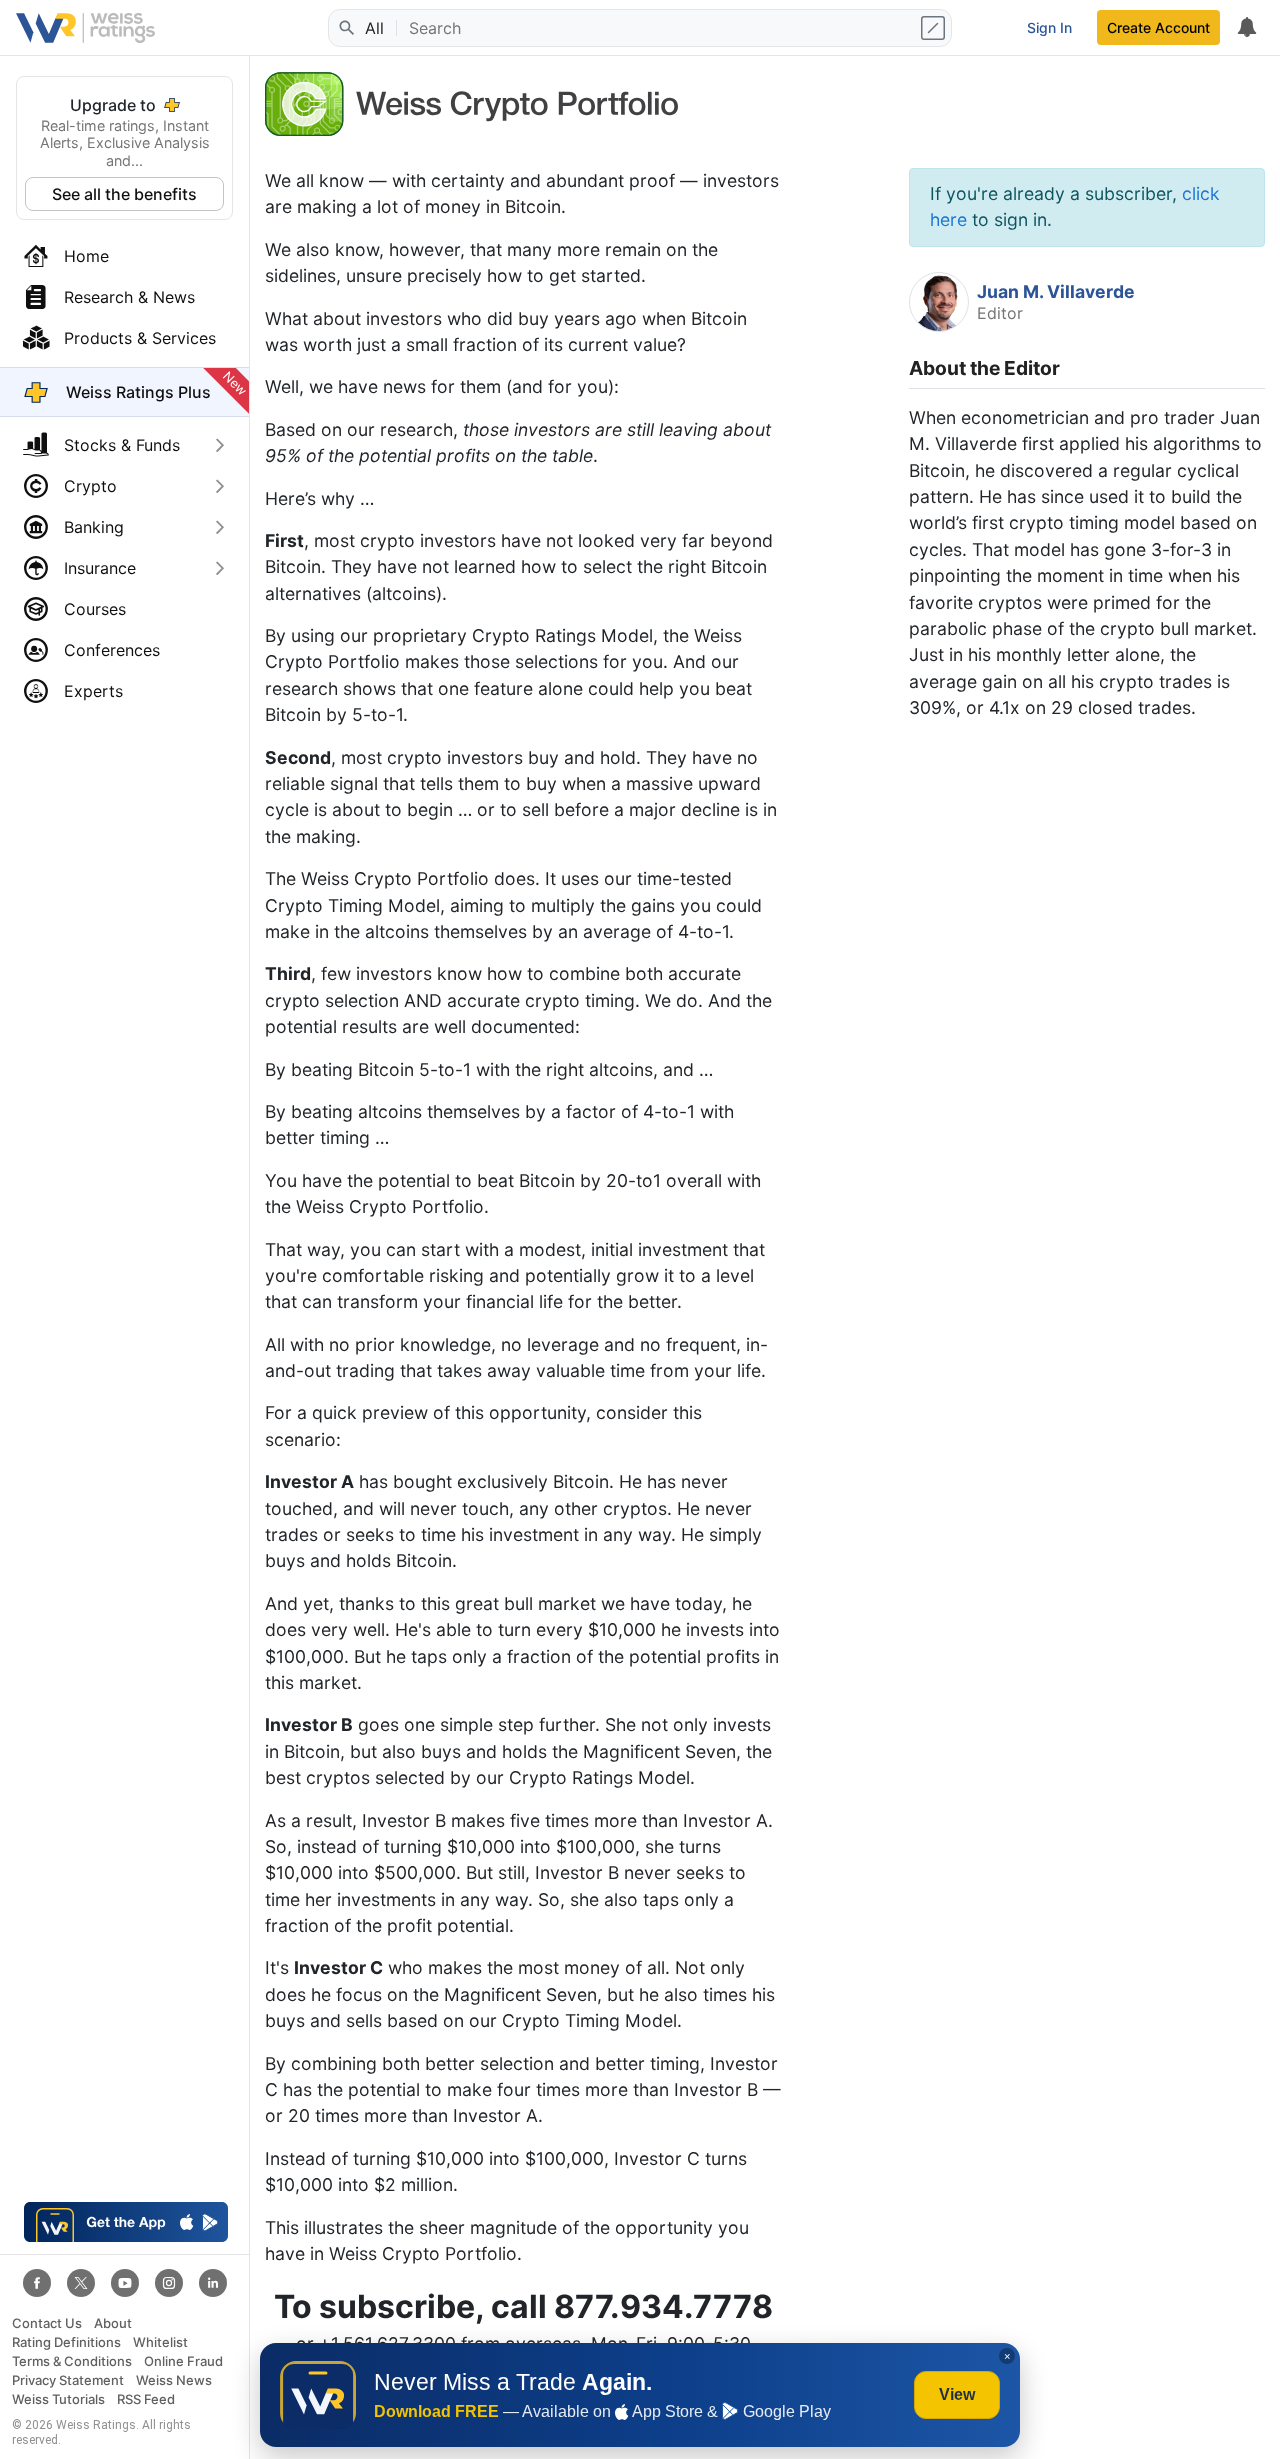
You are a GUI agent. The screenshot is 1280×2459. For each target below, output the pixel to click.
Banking (94, 527)
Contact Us (47, 2323)
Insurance (100, 568)
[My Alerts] (1246, 28)
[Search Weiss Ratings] (345, 28)
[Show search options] (935, 28)
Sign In (1049, 27)
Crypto (90, 486)
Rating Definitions (66, 2342)
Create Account (1158, 27)
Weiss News (174, 2380)
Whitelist (160, 2342)
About (113, 2323)
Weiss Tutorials (58, 2399)
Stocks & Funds (122, 445)
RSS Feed (146, 2399)
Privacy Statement (68, 2380)
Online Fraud (183, 2361)
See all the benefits (124, 194)
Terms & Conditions (72, 2361)
